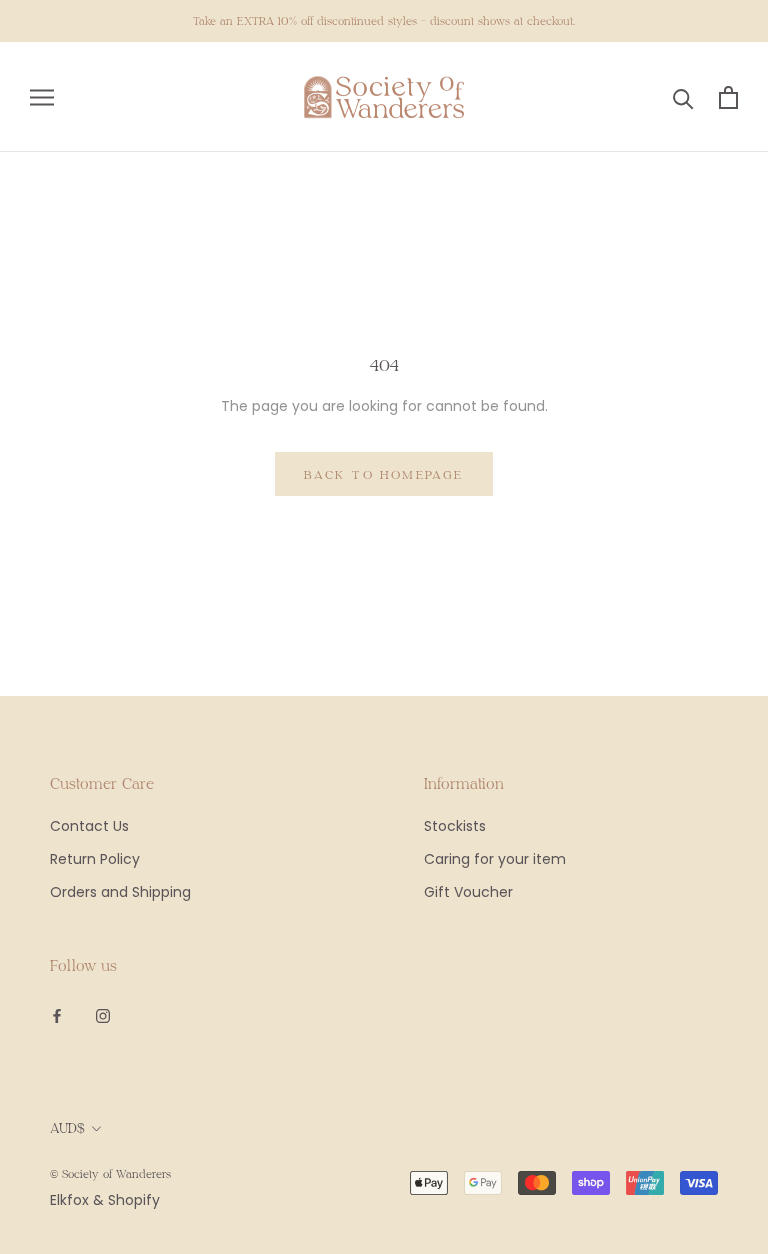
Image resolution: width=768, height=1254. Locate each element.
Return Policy (95, 859)
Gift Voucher (468, 892)
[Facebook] (57, 1014)
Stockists (455, 826)
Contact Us (89, 826)
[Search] (683, 97)
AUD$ (67, 1128)
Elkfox (69, 1200)
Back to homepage (383, 474)
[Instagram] (103, 1014)
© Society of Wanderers (110, 1173)
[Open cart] (728, 97)
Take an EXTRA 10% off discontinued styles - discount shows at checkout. (384, 20)
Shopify (134, 1200)
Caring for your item (495, 859)
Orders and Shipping (120, 892)
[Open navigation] (42, 97)
